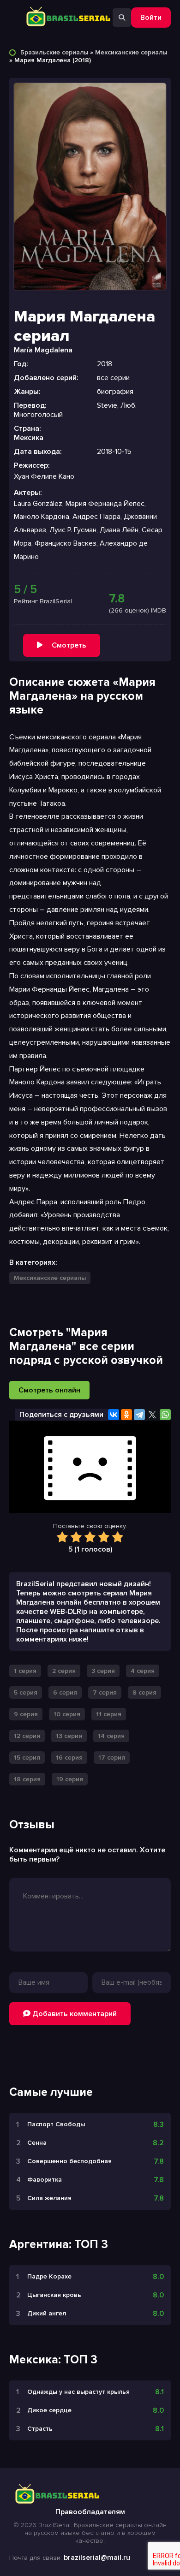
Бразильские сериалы (54, 52)
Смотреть (69, 645)
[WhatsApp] (165, 1415)
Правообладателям (90, 2512)
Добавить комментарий (74, 2014)
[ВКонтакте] (114, 1415)
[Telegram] (139, 1415)
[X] (152, 1415)
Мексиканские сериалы (131, 52)
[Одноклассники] (126, 1415)
